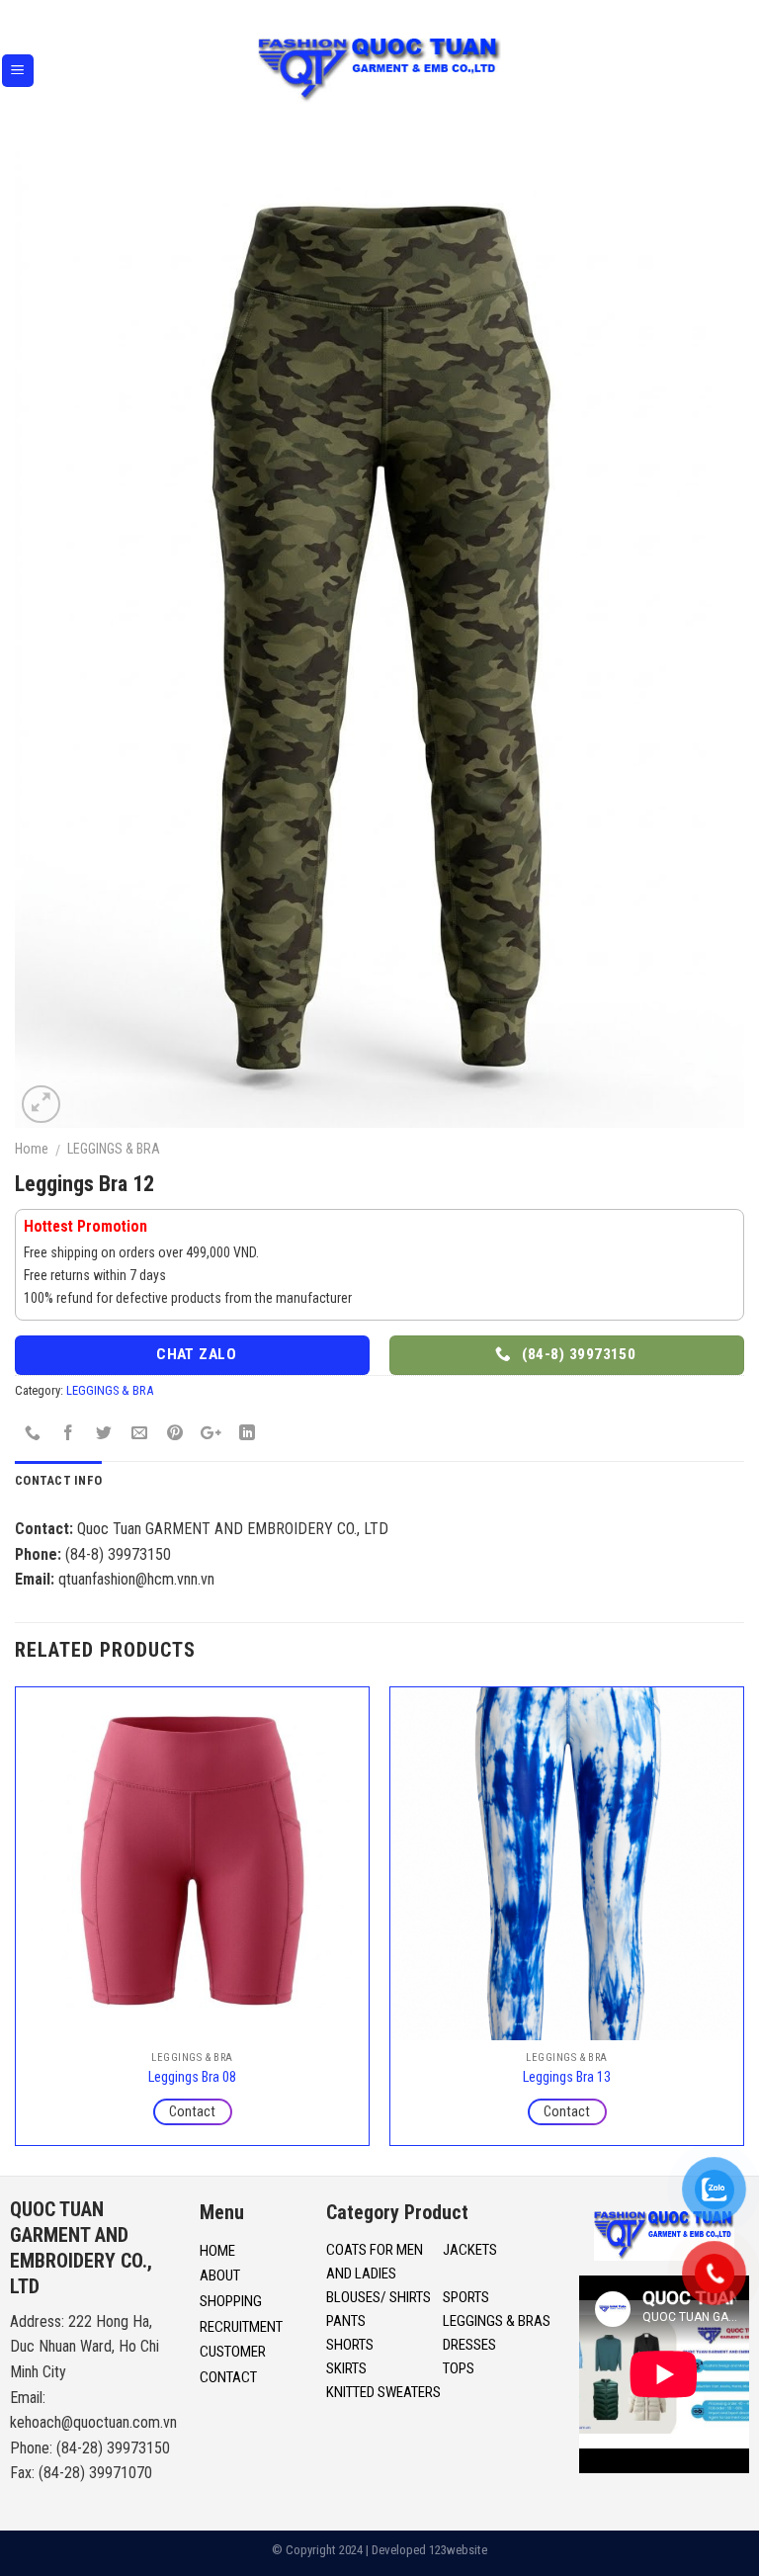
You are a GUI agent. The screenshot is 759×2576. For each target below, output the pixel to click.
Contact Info (58, 1480)
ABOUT (220, 2275)
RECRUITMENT (241, 2327)
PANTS (346, 2321)
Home (32, 1149)
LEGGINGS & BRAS (497, 2321)
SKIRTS (346, 2368)
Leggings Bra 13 (567, 2077)
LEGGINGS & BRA (114, 1149)
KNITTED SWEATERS (383, 2392)
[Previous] (16, 1924)
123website (458, 2550)
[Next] (743, 1924)
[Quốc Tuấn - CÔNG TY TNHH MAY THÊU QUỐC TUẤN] (380, 71)
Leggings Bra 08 (192, 2077)
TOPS (459, 2368)
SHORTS (350, 2345)
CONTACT (228, 2377)
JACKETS (470, 2250)
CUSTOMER (233, 2352)
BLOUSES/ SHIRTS (379, 2297)
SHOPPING (231, 2301)
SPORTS (466, 2297)
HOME (217, 2251)
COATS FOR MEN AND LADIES (375, 2262)
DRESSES (469, 2345)
